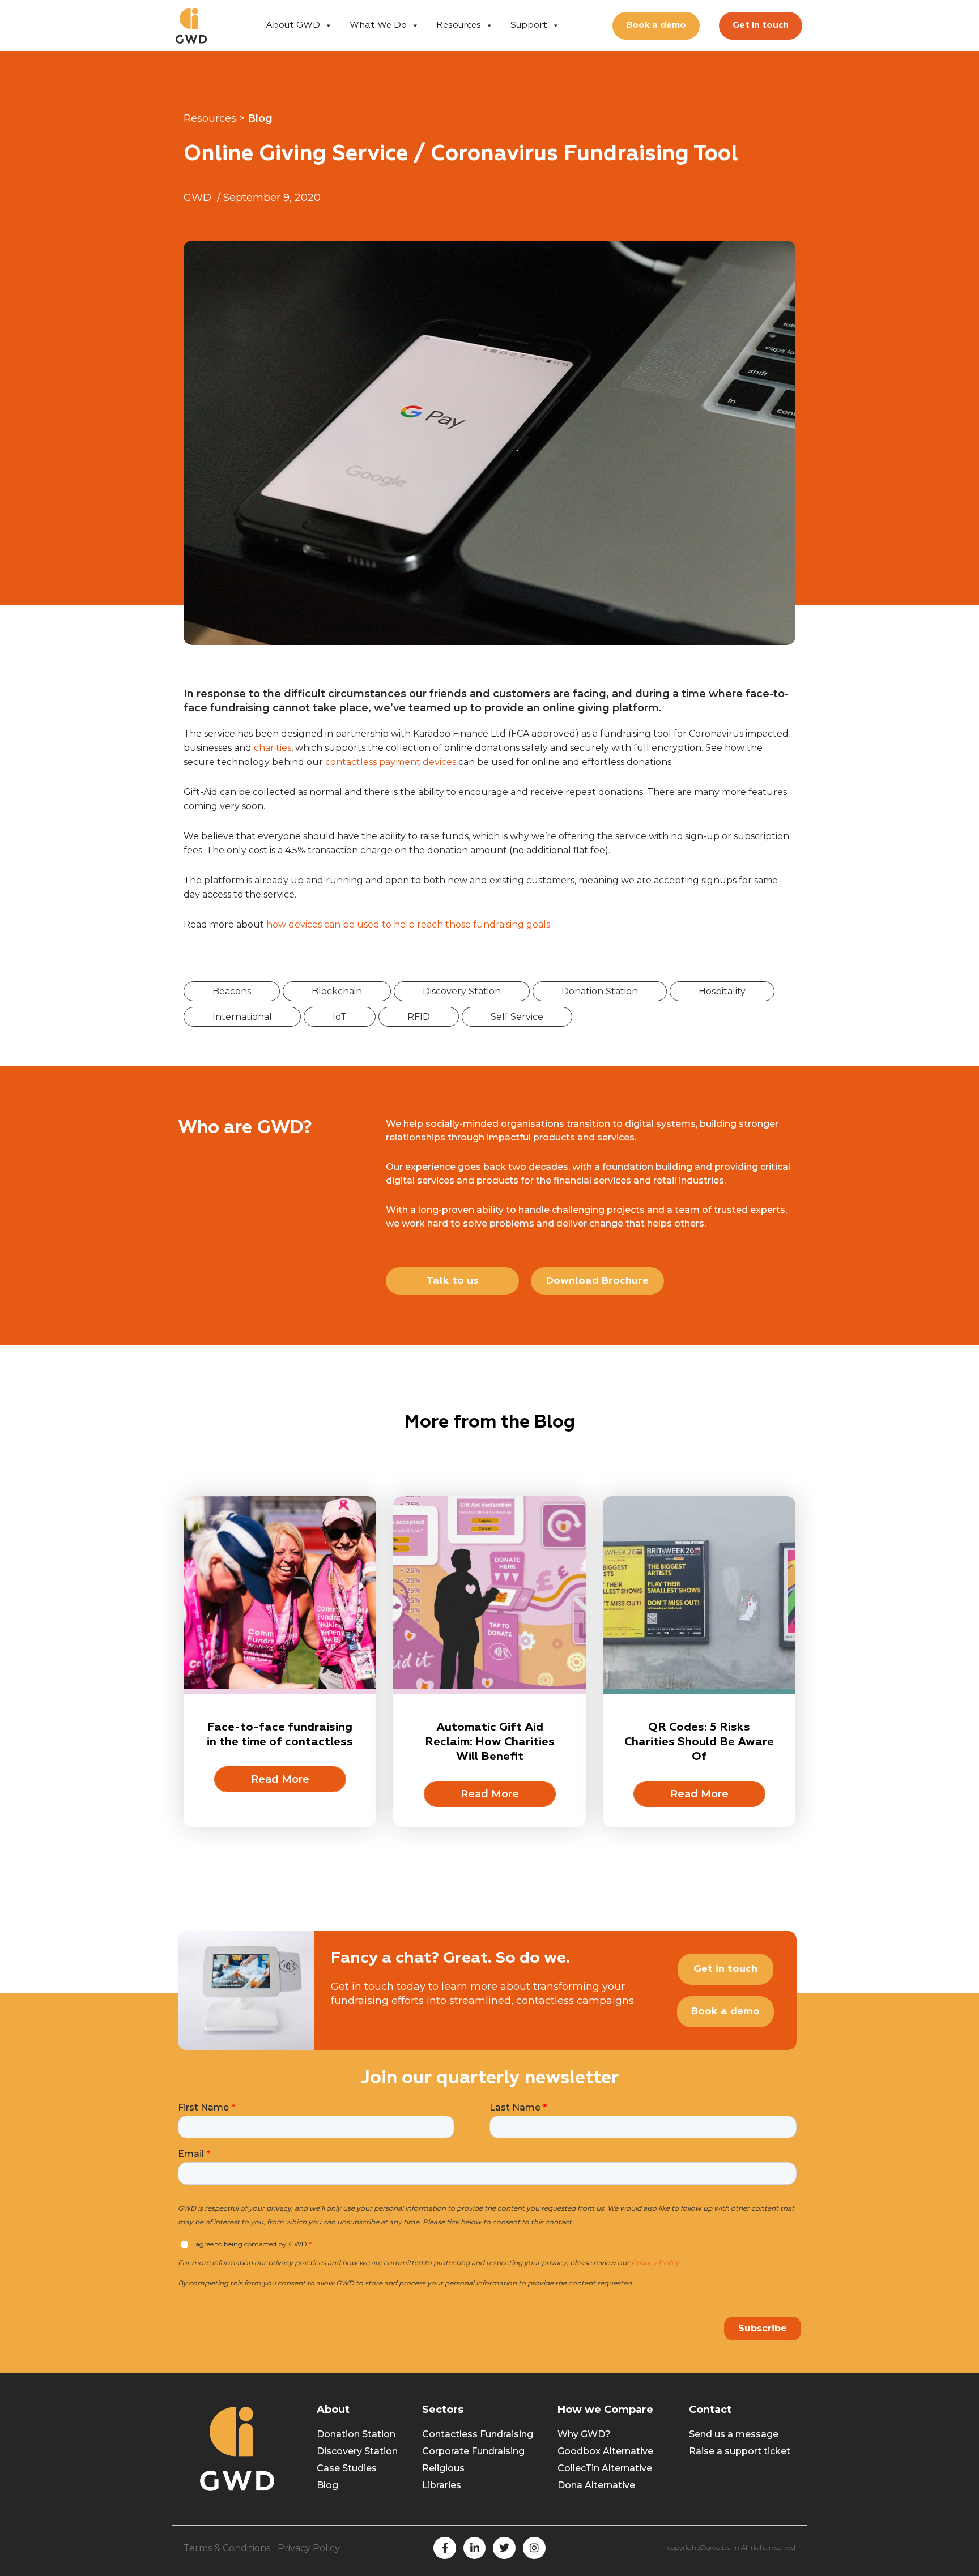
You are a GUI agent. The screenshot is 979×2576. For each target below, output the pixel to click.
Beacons (232, 991)
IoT (340, 1017)
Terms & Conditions (227, 2548)
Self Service (517, 1017)
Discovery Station (462, 991)
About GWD (293, 25)
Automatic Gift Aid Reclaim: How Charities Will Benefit (490, 1742)
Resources (459, 25)
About (333, 2410)
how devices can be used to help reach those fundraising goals (408, 924)
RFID (419, 1017)
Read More (280, 1779)
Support (529, 25)
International (242, 1017)
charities (273, 748)
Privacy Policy (309, 2548)
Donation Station (600, 991)
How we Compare (605, 2410)
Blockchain (337, 991)
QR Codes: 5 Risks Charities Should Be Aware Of (699, 1742)
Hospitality (722, 991)
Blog (260, 118)
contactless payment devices (391, 762)
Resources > (214, 118)
